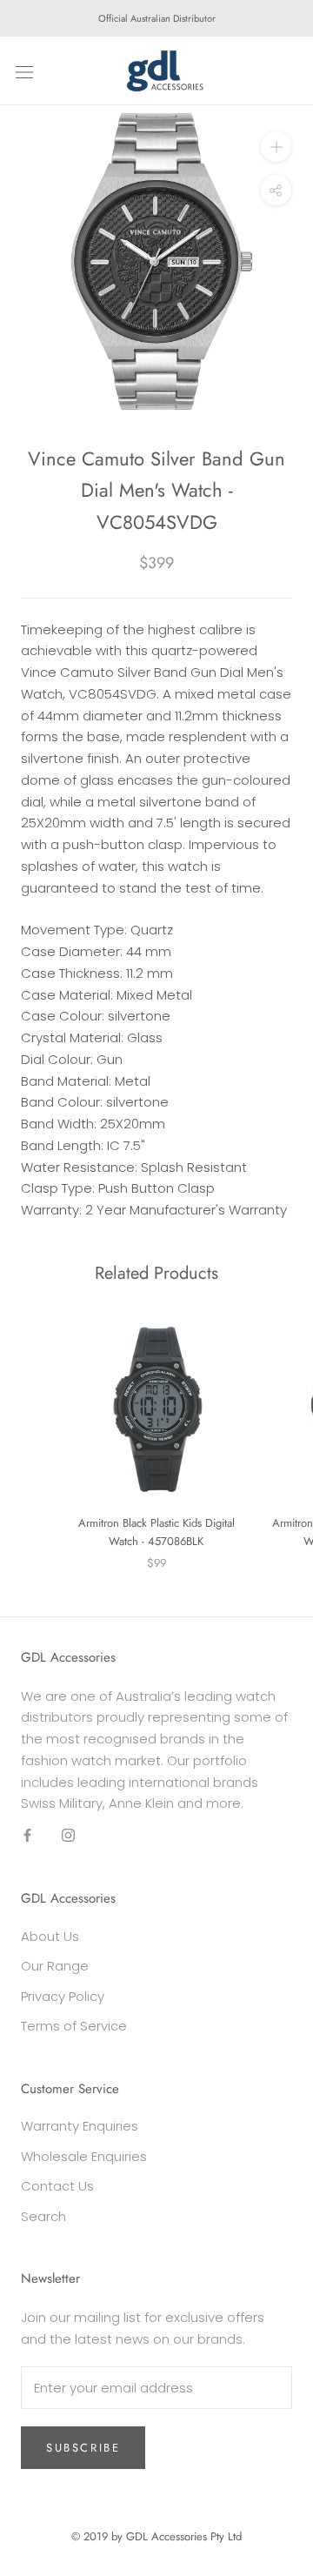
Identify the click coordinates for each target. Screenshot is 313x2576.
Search (43, 2216)
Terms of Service (74, 2026)
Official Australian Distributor (157, 18)
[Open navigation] (24, 71)
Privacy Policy (63, 1996)
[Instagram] (68, 1835)
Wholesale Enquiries (84, 2156)
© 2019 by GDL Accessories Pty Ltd (156, 2536)
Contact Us (57, 2186)
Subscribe (83, 2448)
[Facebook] (27, 1835)
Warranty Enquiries (80, 2126)
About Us (50, 1936)
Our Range (55, 1966)
